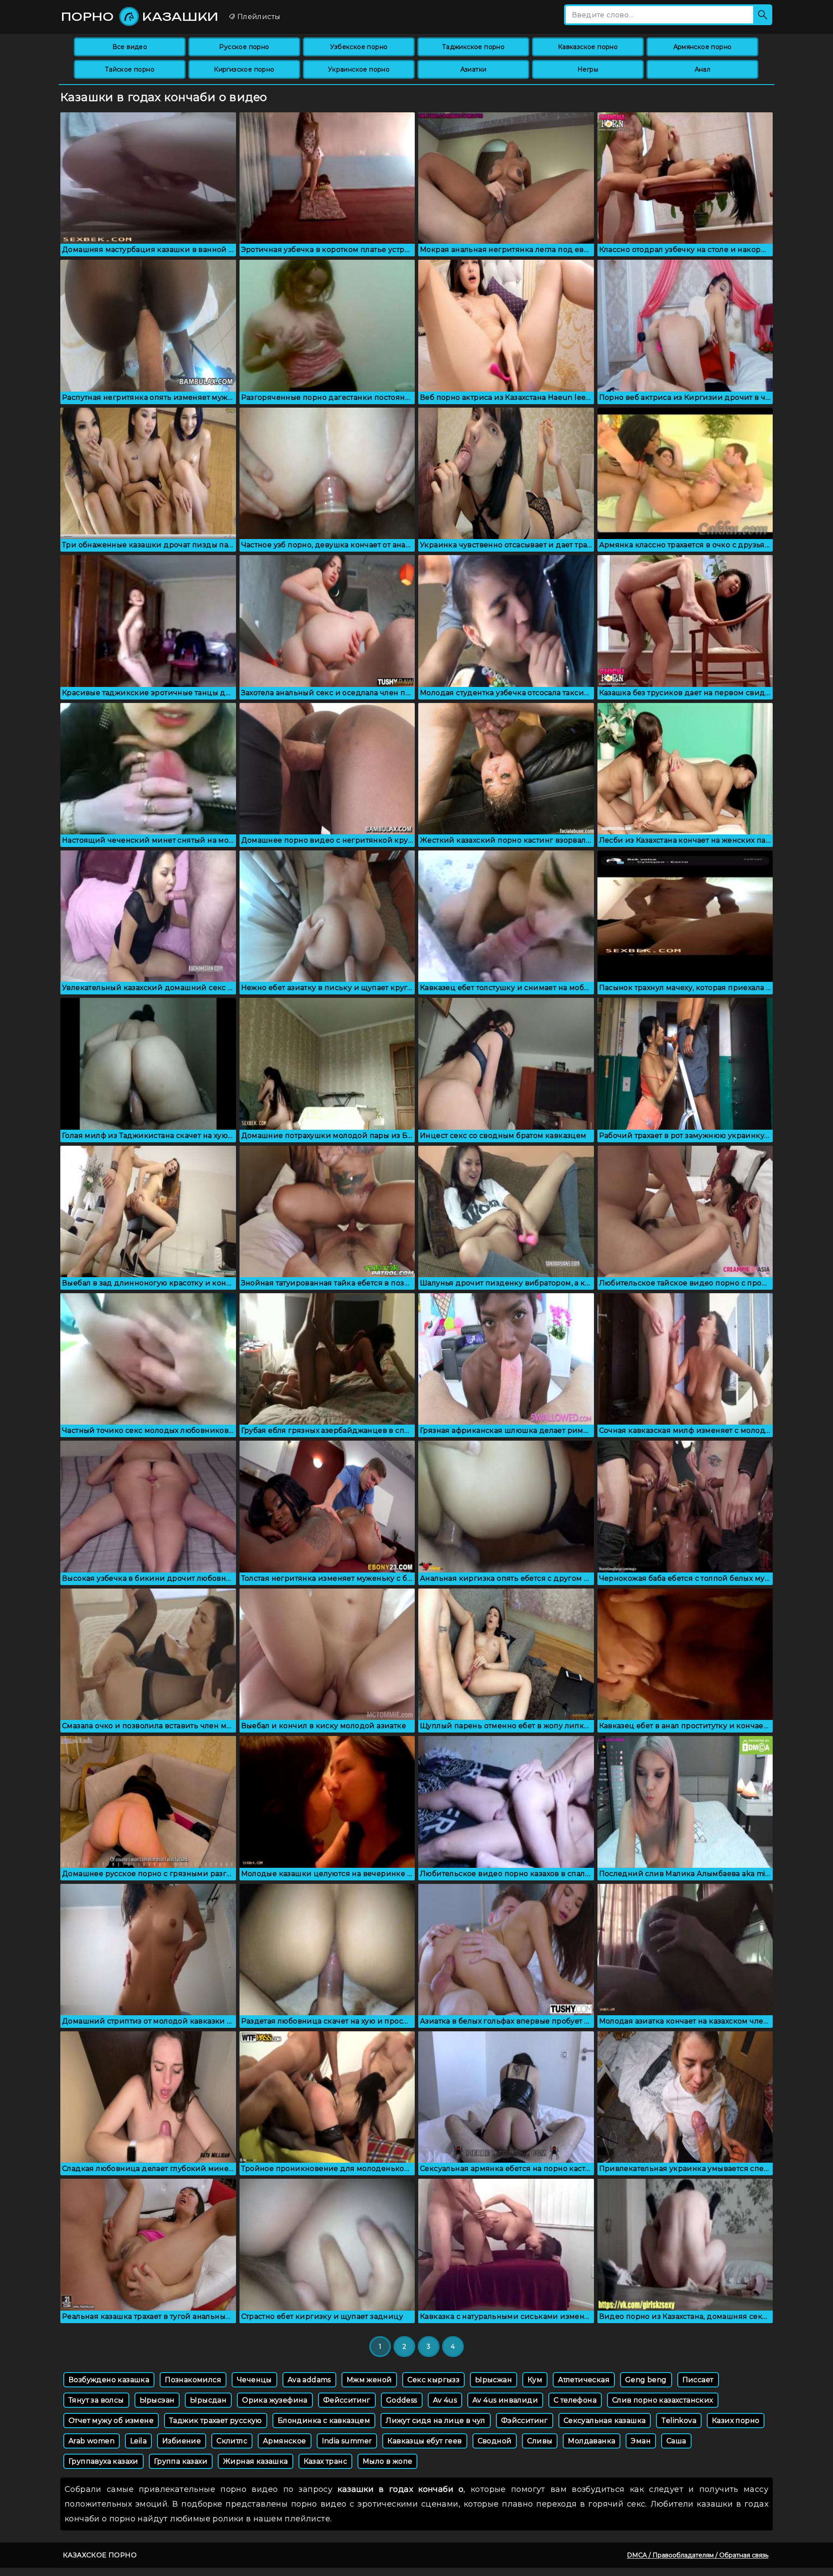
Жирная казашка (256, 2461)
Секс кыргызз (433, 2380)
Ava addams (309, 2380)
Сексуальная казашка (605, 2421)
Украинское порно (359, 69)
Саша (676, 2441)
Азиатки (474, 69)
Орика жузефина (275, 2400)
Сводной (495, 2441)
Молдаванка (592, 2441)
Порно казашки (140, 16)
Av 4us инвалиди (505, 2400)
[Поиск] (763, 15)
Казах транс (325, 2461)
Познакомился (193, 2380)
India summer (347, 2441)
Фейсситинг (347, 2400)
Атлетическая (584, 2380)
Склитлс (232, 2441)
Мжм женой (369, 2380)
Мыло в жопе (387, 2461)
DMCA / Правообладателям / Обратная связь (698, 2555)
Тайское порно (130, 69)
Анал (703, 69)
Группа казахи (181, 2461)
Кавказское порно (588, 47)
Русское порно (244, 47)
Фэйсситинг (525, 2421)
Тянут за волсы (96, 2400)
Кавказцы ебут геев (425, 2441)
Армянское (285, 2441)
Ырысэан (157, 2400)
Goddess (402, 2400)
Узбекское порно (359, 47)
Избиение (182, 2441)
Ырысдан (208, 2400)
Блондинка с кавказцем (324, 2421)
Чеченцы (254, 2380)
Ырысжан (494, 2380)
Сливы (540, 2441)
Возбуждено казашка (109, 2380)
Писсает (698, 2380)
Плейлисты (258, 17)
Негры (588, 69)
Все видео (130, 47)
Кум (535, 2380)
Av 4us (445, 2400)
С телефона (575, 2400)
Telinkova (679, 2421)
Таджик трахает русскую (216, 2421)
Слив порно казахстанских (663, 2400)
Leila (138, 2441)
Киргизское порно (244, 69)
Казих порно (736, 2421)
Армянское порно (703, 47)
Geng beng (646, 2380)
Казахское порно (100, 2555)
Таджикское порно (473, 47)
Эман (641, 2441)
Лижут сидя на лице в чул (436, 2421)
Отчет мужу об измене (111, 2421)
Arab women (92, 2441)
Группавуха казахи (103, 2461)
